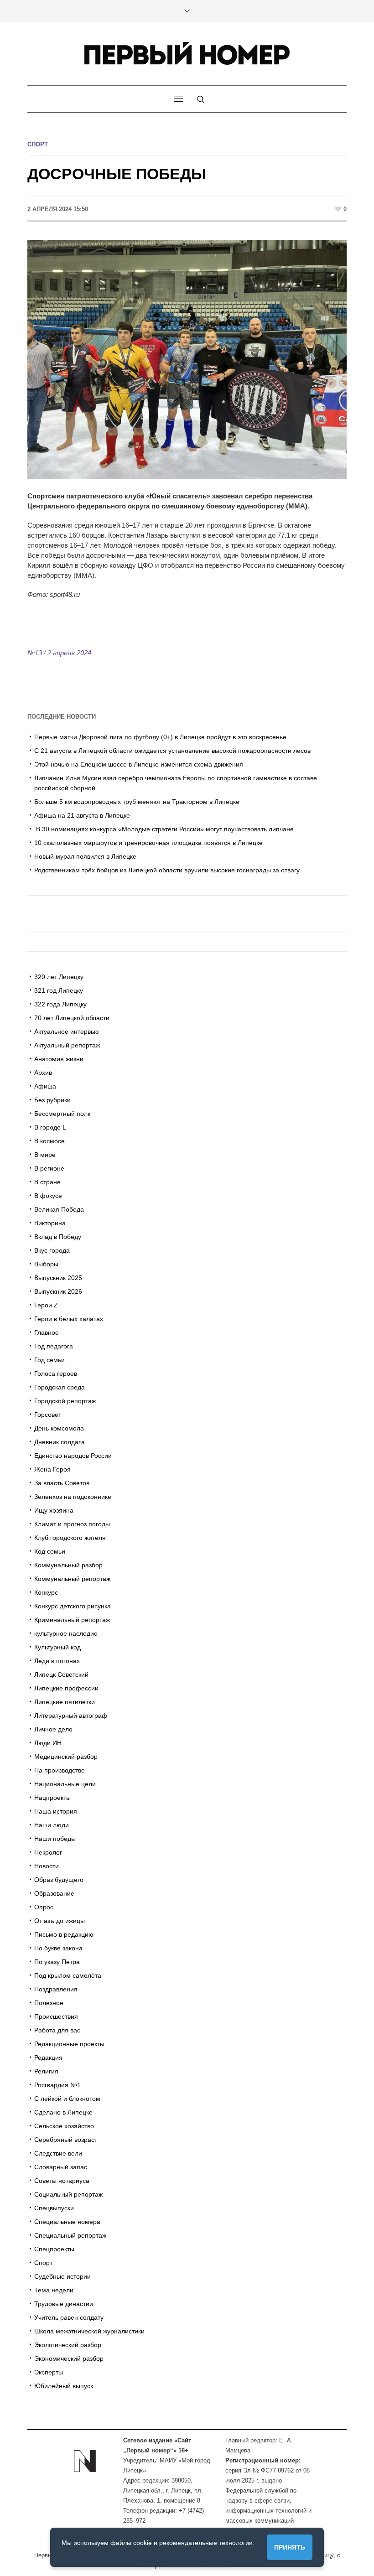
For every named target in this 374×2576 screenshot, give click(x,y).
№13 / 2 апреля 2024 (59, 653)
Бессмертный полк (62, 1114)
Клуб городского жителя (70, 1538)
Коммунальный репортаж (72, 1579)
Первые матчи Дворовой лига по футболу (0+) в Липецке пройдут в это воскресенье (160, 737)
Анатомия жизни (59, 1059)
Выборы (46, 1264)
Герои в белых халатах (69, 1319)
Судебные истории (62, 2276)
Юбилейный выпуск (64, 2386)
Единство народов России (73, 1456)
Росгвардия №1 (57, 2085)
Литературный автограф (71, 1716)
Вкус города (52, 1250)
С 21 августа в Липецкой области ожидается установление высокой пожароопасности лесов (172, 751)
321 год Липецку (59, 990)
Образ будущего (59, 1880)
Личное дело (53, 1729)
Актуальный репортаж (67, 1045)
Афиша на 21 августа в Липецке (82, 815)
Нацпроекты (52, 1798)
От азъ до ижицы (60, 1921)
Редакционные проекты (69, 2044)
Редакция (48, 2058)
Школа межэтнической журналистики (89, 2331)
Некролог (48, 1852)
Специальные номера (67, 2222)
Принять (290, 2547)
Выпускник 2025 (58, 1278)
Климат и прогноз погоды (72, 1524)
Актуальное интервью (67, 1031)
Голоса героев (56, 1374)
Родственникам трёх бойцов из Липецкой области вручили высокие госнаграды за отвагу (167, 870)
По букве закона (58, 1948)
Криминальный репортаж (72, 1620)
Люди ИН (48, 1743)
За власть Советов (62, 1483)
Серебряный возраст (66, 2140)
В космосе (49, 1141)
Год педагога (54, 1346)
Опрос (44, 1907)
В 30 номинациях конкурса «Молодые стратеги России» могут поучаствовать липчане (164, 829)
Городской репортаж (65, 1401)
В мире (45, 1155)
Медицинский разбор (66, 1757)
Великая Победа (59, 1209)
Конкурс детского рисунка (73, 1606)
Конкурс (46, 1592)
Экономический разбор (69, 2358)
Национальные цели (65, 1784)
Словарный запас (61, 2167)
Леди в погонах (57, 1661)
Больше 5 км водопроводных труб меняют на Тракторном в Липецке (137, 802)
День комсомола (59, 1428)
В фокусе (48, 1196)
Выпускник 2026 (58, 1291)
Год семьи (49, 1360)
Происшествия (56, 2016)
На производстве (60, 1770)
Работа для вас (57, 2030)
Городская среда (60, 1387)
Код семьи (50, 1551)
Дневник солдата (60, 1442)
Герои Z (46, 1305)
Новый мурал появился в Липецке (85, 856)
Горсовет (48, 1415)
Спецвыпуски (54, 2208)
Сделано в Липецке (63, 2112)
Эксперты (49, 2372)
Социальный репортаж (68, 2194)
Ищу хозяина (54, 1510)
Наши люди (52, 1825)
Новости (47, 1866)
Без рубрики (52, 1100)
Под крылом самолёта (68, 1975)
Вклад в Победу (58, 1237)
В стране (47, 1182)
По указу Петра (57, 1962)
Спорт (38, 144)
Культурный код (57, 1647)
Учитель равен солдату (69, 2317)
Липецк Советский (61, 1674)
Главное (47, 1332)
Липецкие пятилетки (65, 1702)
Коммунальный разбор (68, 1565)
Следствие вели (58, 2153)
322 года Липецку (60, 1004)
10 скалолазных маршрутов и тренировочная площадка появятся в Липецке (148, 843)
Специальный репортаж (70, 2235)
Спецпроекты (54, 2249)
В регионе (49, 1168)
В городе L (50, 1127)
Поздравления (56, 1989)
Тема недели (54, 2290)
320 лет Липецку (59, 977)
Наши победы (55, 1839)
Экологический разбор (68, 2345)
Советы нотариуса (62, 2181)
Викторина (50, 1223)
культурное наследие (66, 1633)
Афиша (45, 1086)
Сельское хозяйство (64, 2126)
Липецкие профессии (66, 1688)
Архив (43, 1073)
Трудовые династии (64, 2304)
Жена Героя (52, 1469)
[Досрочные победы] (187, 359)
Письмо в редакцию (64, 1934)
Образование (54, 1893)
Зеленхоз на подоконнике (73, 1497)
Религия (46, 2071)
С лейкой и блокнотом (67, 2099)
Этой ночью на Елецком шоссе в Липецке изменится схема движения (139, 764)
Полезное (49, 2003)
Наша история (56, 1811)
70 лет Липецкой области (72, 1018)
